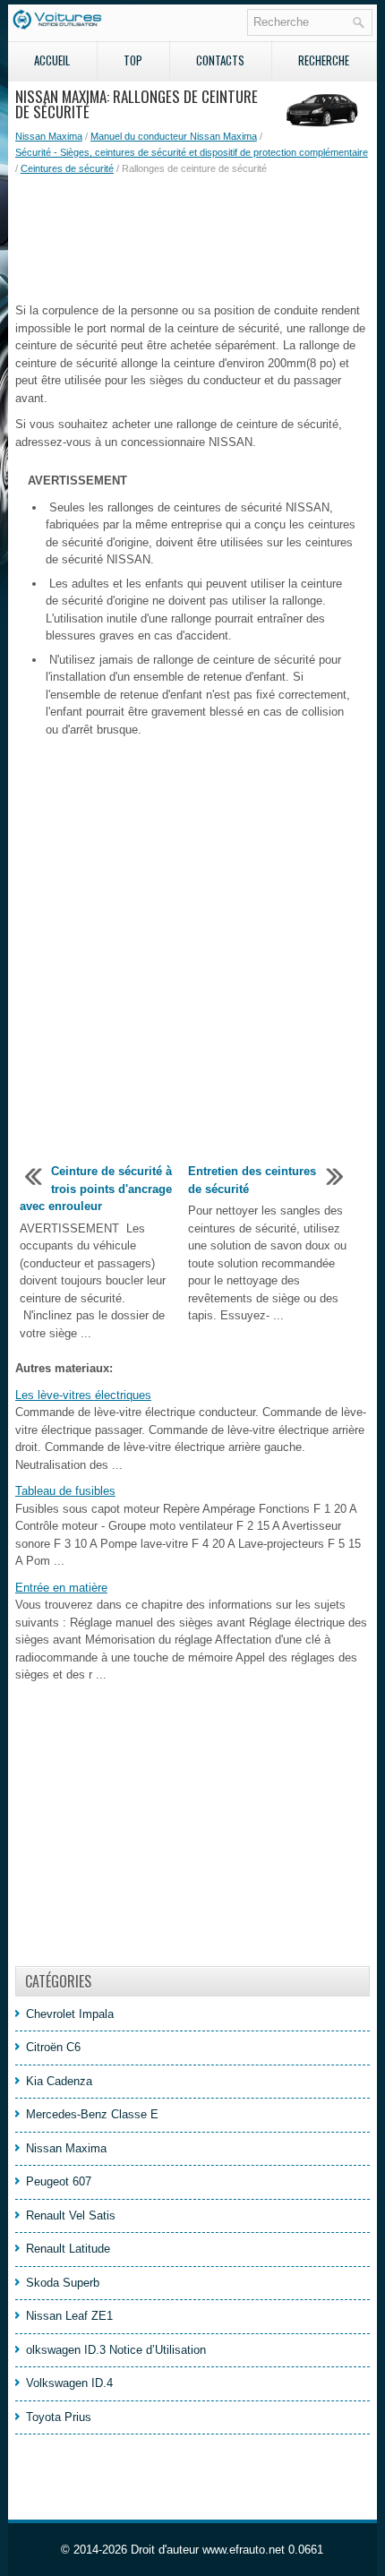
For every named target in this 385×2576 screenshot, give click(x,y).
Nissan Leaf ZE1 (69, 2316)
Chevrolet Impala (70, 2014)
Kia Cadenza (59, 2081)
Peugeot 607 (59, 2181)
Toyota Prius (59, 2417)
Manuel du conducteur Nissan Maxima (174, 136)
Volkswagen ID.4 (69, 2383)
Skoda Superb (63, 2283)
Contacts (220, 60)
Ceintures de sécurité (67, 168)
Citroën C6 (53, 2047)
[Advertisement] (192, 239)
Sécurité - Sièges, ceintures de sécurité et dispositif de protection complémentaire (192, 152)
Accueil (52, 60)
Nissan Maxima (49, 136)
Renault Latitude (68, 2249)
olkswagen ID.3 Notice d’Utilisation (116, 2350)
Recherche (324, 60)
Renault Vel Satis (71, 2215)
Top (133, 60)
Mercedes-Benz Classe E (92, 2114)
